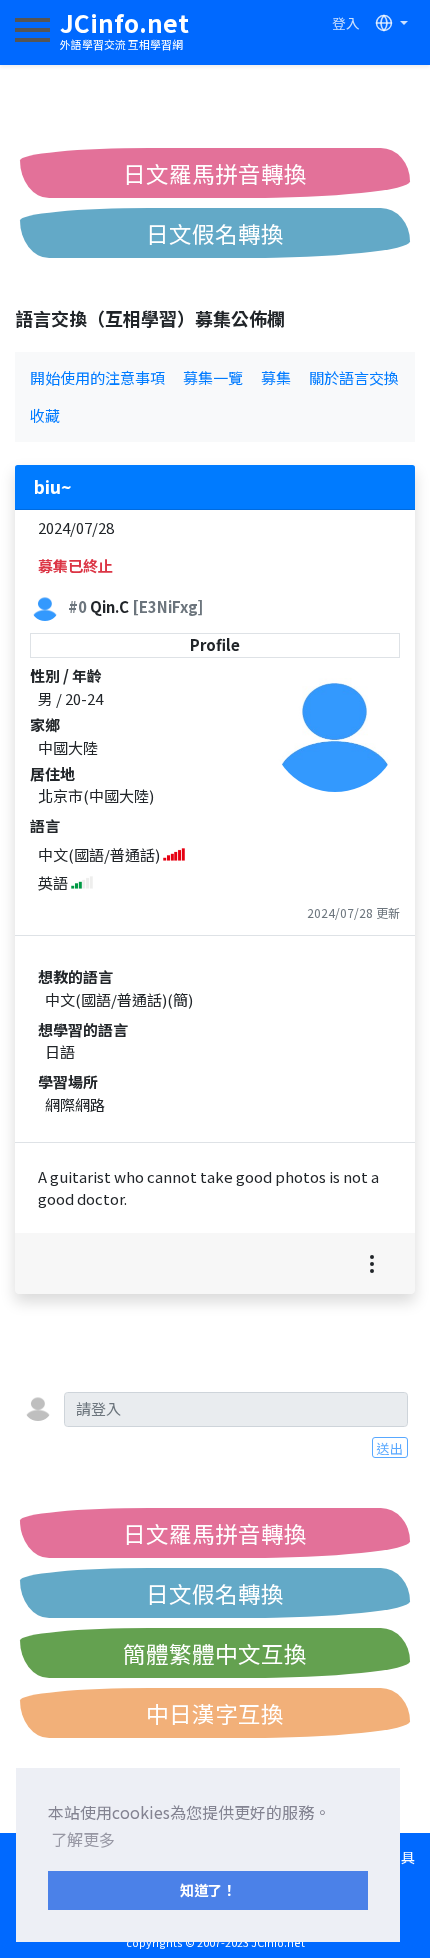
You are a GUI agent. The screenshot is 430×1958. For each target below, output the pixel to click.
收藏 (45, 415)
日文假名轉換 (215, 233)
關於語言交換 (354, 377)
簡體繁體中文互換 (215, 1653)
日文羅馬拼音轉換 (215, 173)
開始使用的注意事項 (97, 377)
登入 (346, 23)
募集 (276, 377)
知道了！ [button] (208, 1889)
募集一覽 (213, 377)
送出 (390, 1448)
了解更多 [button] (83, 1839)
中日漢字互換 (215, 1713)
